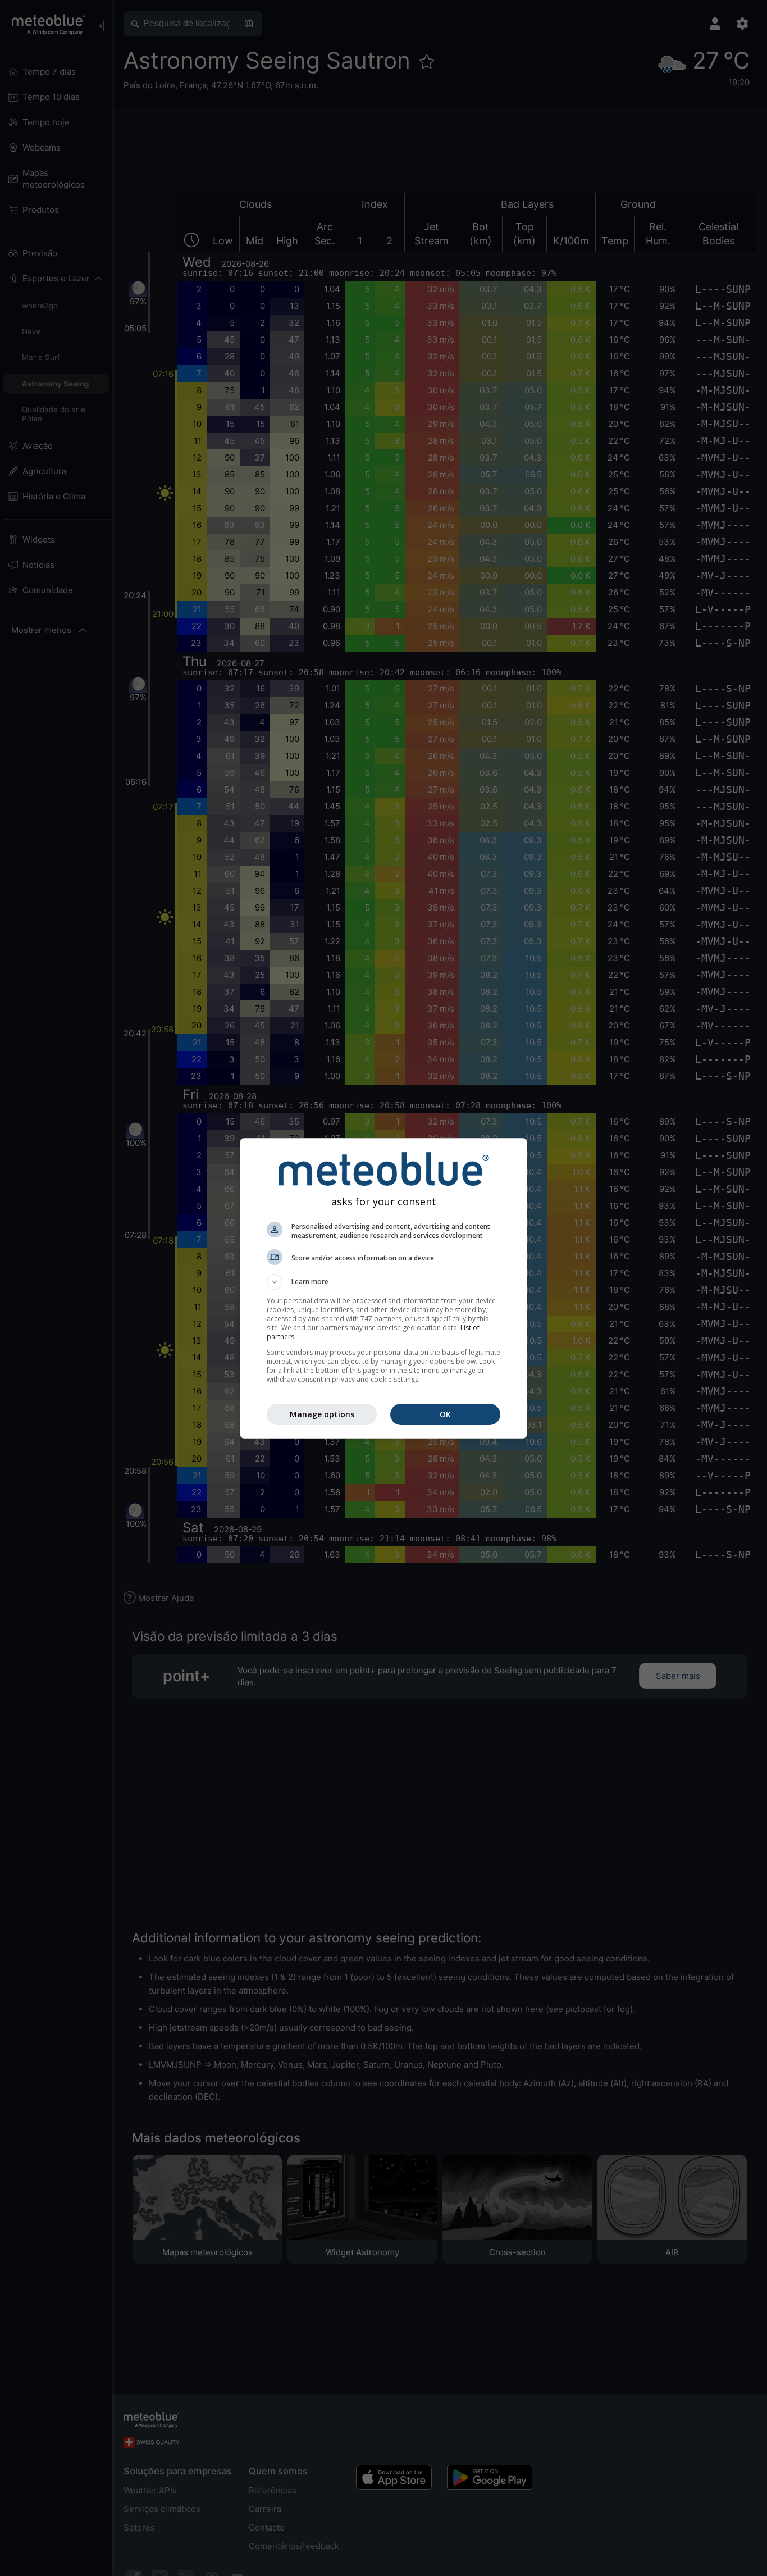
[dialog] (383, 1288)
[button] (383, 1282)
